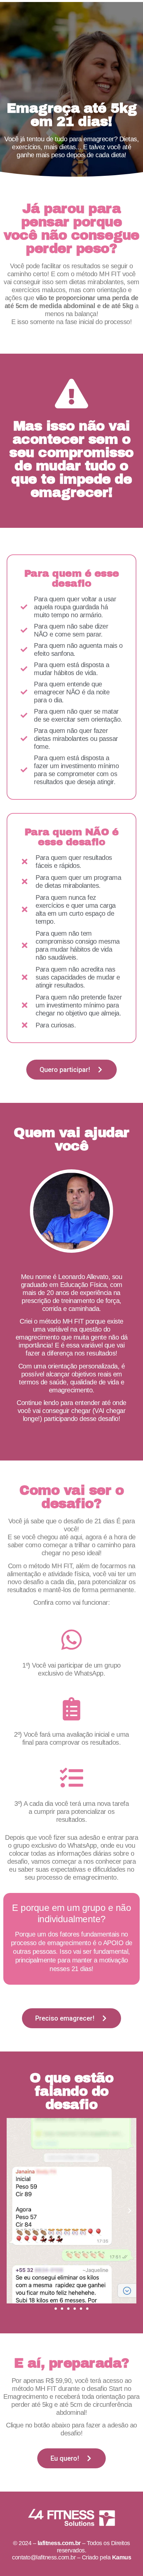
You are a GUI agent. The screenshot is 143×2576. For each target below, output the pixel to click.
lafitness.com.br (59, 2543)
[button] (13, 2211)
